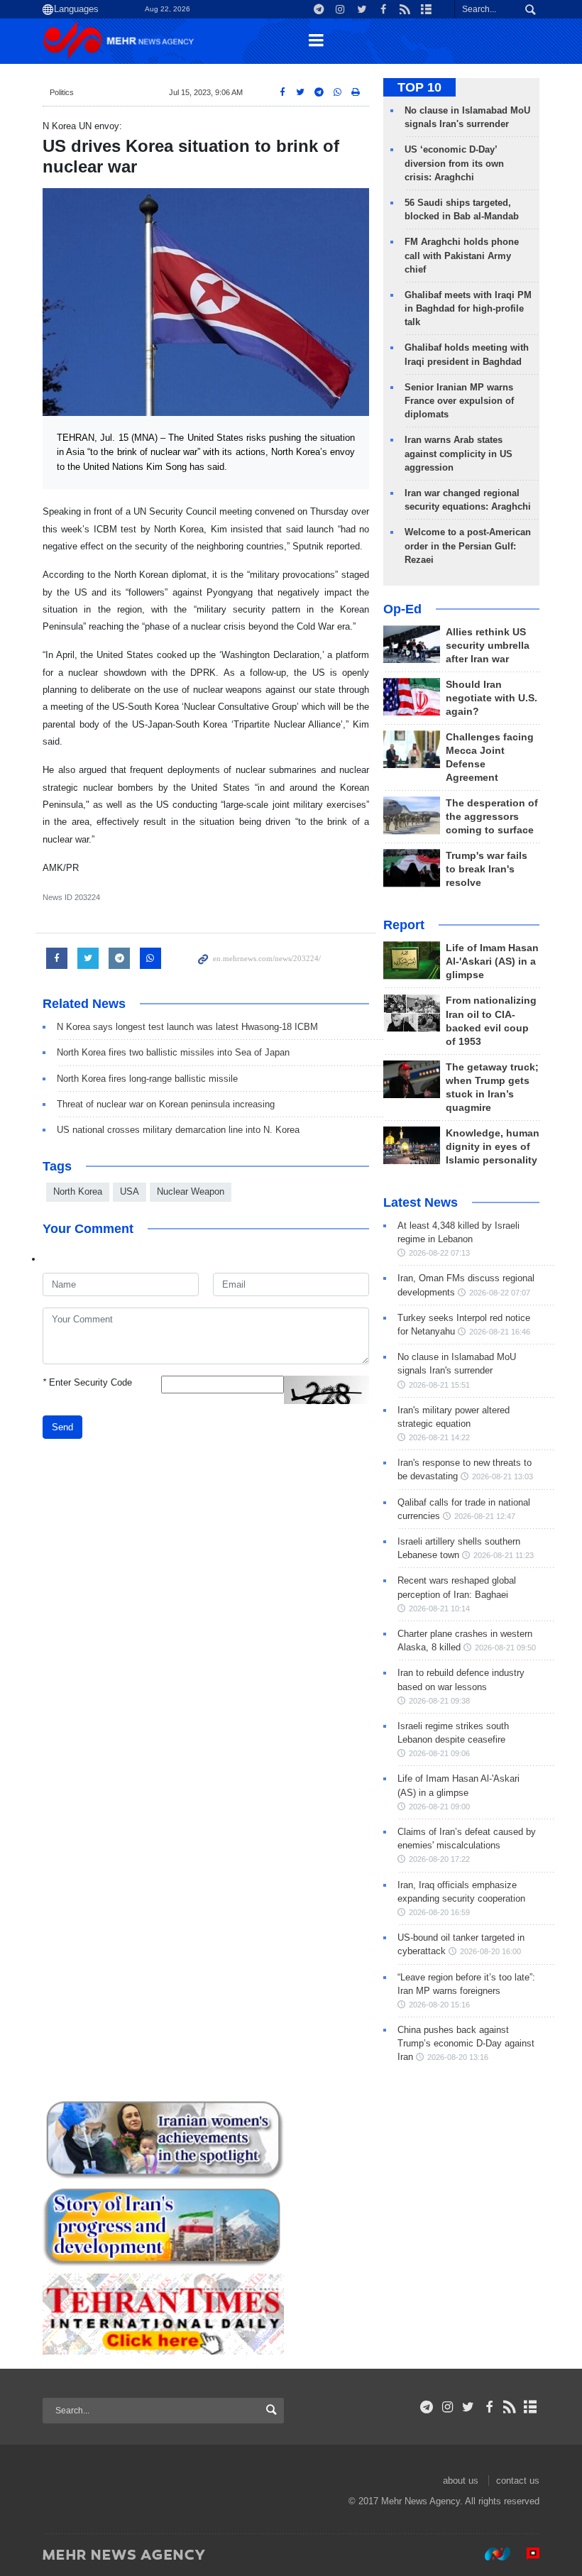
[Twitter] (468, 2407)
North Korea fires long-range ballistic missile (147, 1079)
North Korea (78, 1191)
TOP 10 (419, 87)
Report (404, 925)
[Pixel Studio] (526, 2554)
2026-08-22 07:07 (500, 1293)
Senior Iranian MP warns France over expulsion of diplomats (459, 401)
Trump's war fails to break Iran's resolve (487, 869)
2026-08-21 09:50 (505, 1648)
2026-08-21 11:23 (504, 1555)
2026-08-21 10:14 (439, 1608)
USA (130, 1191)
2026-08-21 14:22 (439, 1437)
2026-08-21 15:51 (439, 1385)
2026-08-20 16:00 (490, 1951)
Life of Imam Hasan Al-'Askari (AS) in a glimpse (492, 961)
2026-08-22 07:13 (439, 1253)
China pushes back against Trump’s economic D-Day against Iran (466, 2043)
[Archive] (531, 2407)
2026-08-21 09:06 (439, 1753)
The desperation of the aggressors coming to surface (492, 817)
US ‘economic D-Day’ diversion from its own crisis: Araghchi (454, 163)
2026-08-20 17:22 (439, 1859)
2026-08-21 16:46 (500, 1332)
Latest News (421, 1202)
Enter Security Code (87, 1382)
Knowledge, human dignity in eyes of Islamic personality (493, 1147)
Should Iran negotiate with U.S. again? (492, 698)
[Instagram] (448, 2407)
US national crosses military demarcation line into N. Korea (178, 1130)
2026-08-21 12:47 (485, 1516)
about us (461, 2481)
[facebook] (489, 2407)
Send (62, 1427)
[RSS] (510, 2407)
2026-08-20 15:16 (439, 2005)
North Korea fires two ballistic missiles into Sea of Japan (173, 1052)
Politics (62, 92)
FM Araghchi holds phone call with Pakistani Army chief (462, 255)
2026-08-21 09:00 (439, 1807)
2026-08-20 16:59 (439, 1912)
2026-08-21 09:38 (439, 1701)
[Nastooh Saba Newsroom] (490, 2554)
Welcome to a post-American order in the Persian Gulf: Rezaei (468, 546)
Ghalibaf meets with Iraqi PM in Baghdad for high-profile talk (468, 308)
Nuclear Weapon (191, 1191)
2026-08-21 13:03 (503, 1476)
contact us (518, 2481)
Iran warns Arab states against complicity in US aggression (459, 453)
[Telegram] (427, 2407)
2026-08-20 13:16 (458, 2057)
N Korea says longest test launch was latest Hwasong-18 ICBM (187, 1027)
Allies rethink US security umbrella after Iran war (488, 646)
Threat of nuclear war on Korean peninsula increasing (166, 1104)
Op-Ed (402, 609)
